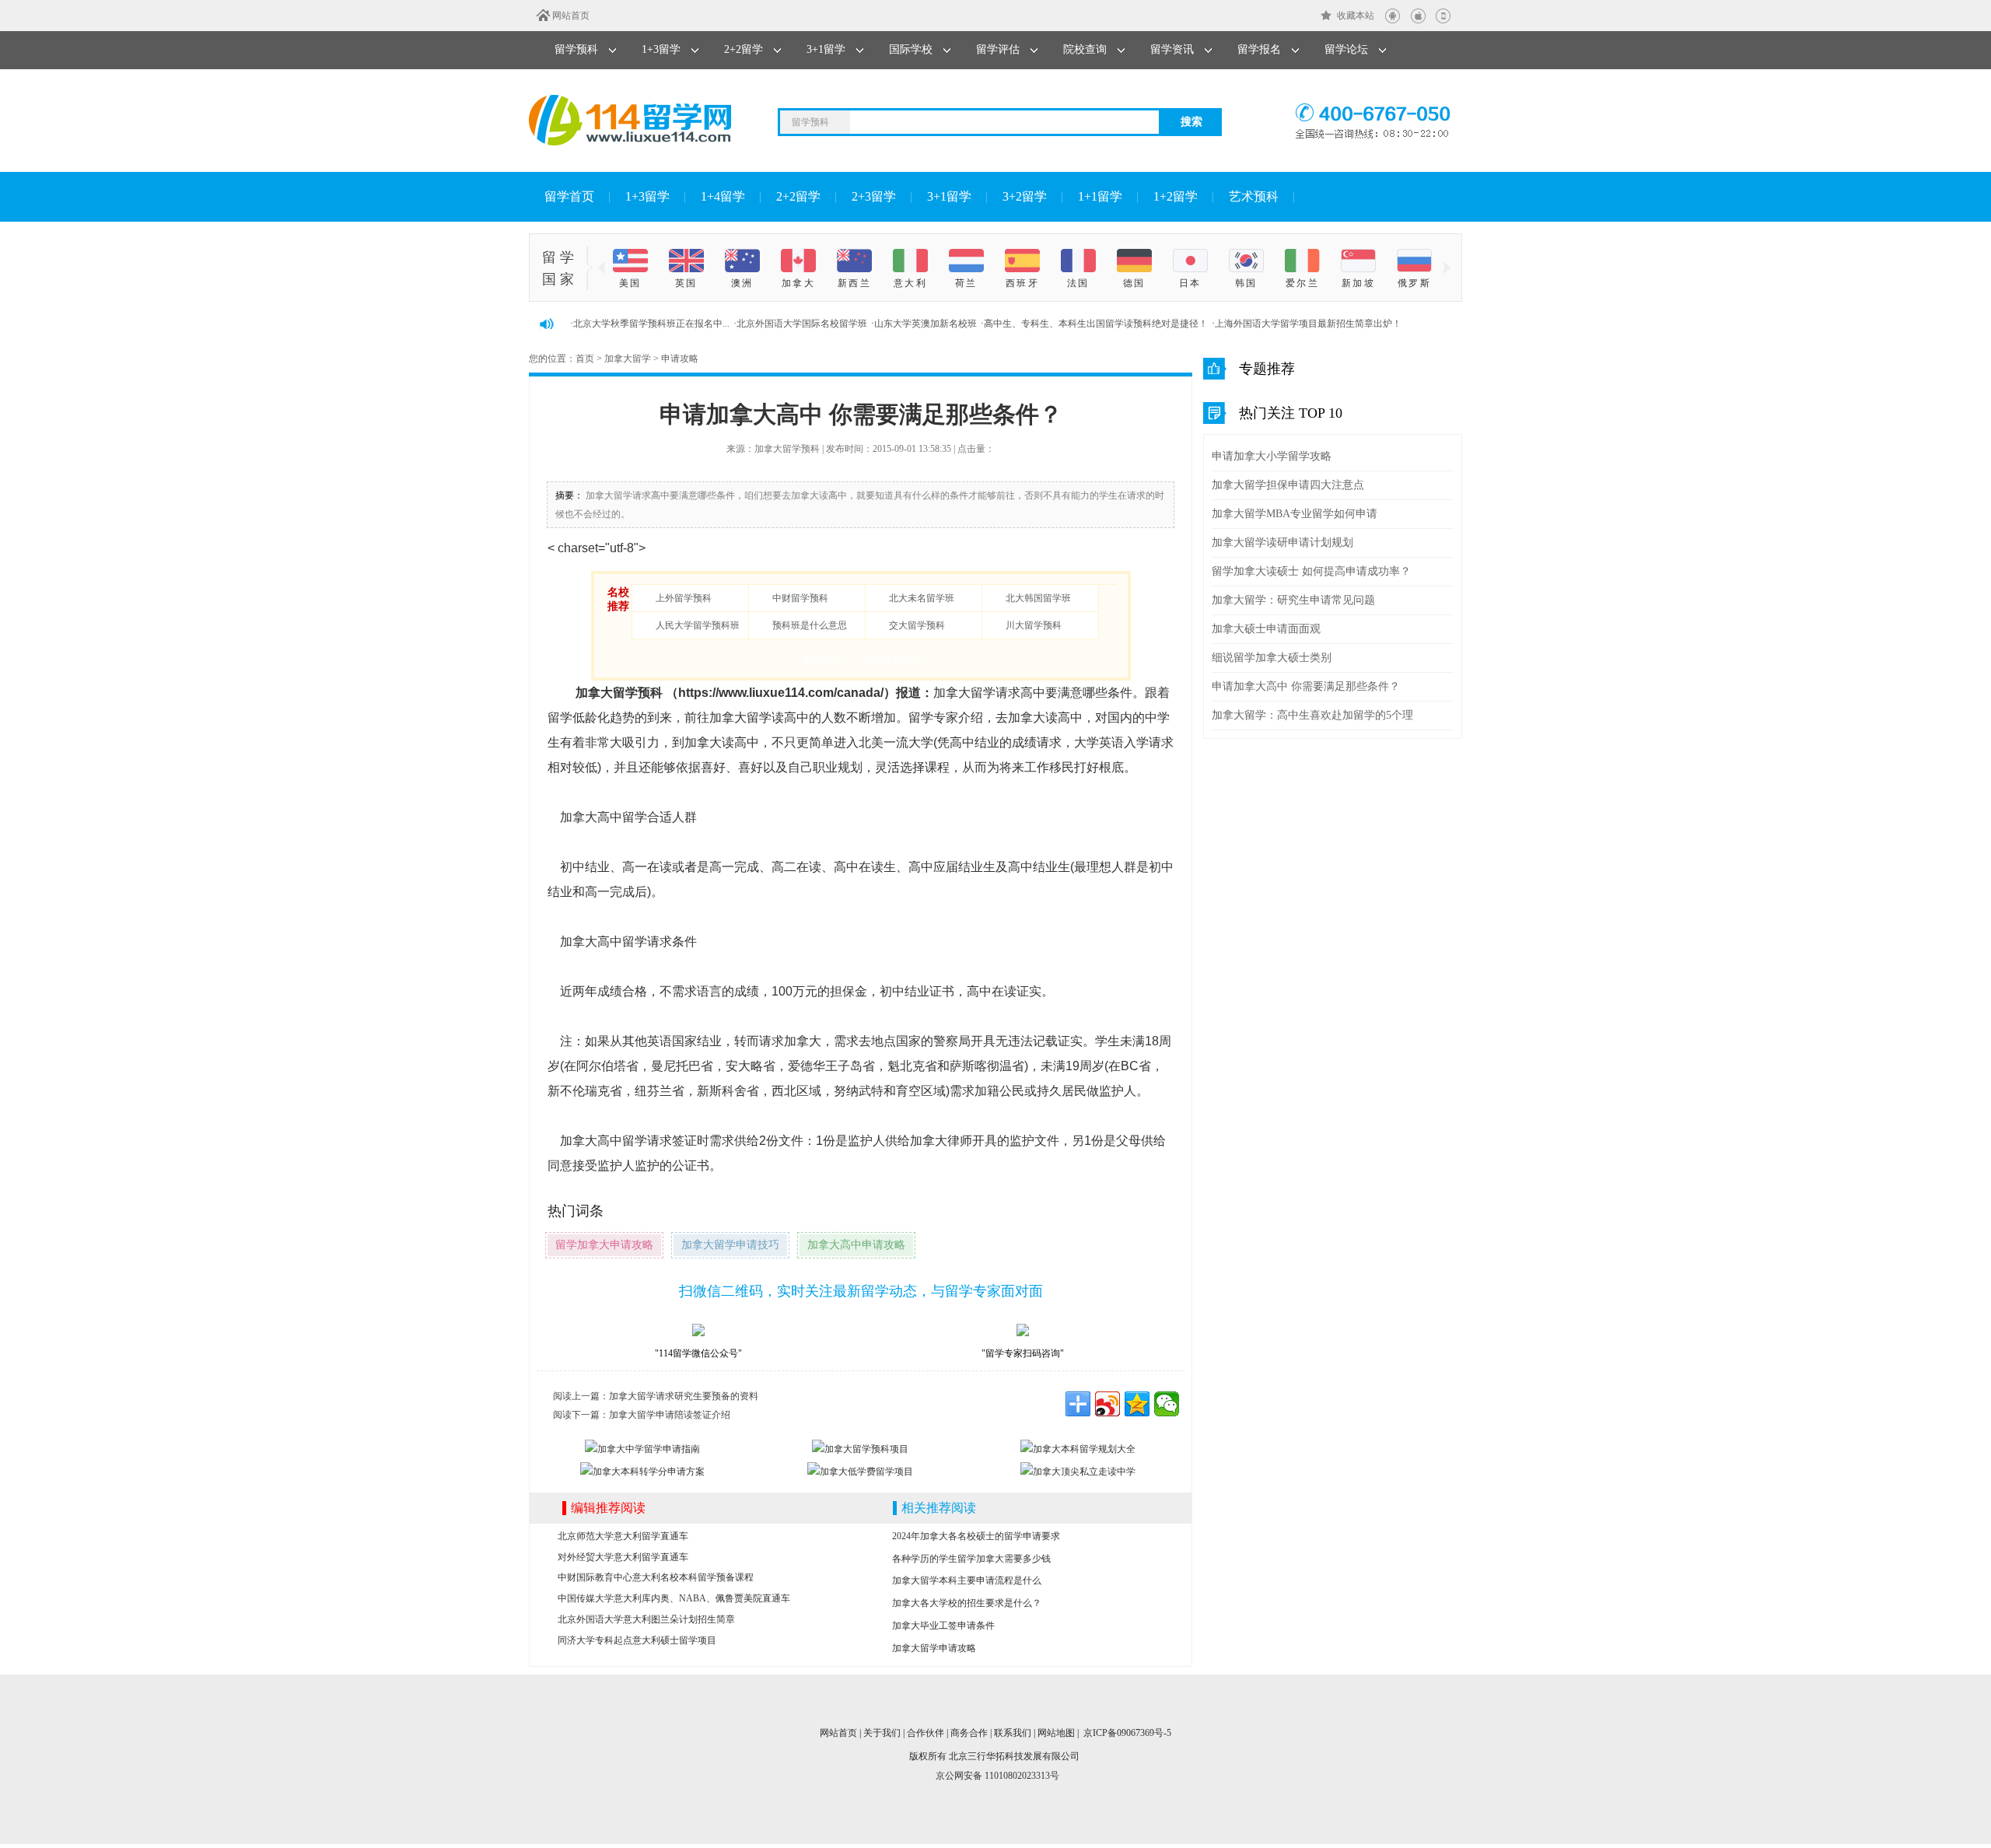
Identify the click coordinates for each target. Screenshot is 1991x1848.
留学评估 (998, 49)
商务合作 (969, 1733)
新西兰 (854, 283)
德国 (1134, 283)
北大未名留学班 (922, 598)
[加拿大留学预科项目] (860, 1449)
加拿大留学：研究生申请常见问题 (1293, 600)
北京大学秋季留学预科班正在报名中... (651, 324)
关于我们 (882, 1733)
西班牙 (1022, 283)
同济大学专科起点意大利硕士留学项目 (637, 1640)
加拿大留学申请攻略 (934, 1648)
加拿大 (798, 283)
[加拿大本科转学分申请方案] (642, 1472)
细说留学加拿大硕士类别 (1272, 658)
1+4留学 (723, 196)
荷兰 (966, 283)
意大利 (910, 283)
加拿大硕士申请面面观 (1266, 629)
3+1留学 (826, 49)
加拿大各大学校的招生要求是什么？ (967, 1603)
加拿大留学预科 (619, 693)
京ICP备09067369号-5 (1127, 1733)
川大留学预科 (1034, 625)
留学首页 (569, 196)
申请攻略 (680, 359)
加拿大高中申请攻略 (856, 1245)
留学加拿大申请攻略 (604, 1245)
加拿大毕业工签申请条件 (943, 1626)
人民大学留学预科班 (698, 625)
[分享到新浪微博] (1107, 1404)
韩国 (1246, 283)
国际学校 (911, 49)
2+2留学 (744, 49)
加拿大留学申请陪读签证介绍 (670, 1415)
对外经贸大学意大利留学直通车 (623, 1557)
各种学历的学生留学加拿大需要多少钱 (971, 1559)
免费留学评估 (891, 660)
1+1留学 (1100, 196)
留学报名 (1259, 49)
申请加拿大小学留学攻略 (1272, 456)
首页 (585, 359)
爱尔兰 (1302, 283)
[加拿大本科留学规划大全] (1078, 1449)
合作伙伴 (926, 1733)
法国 (1078, 283)
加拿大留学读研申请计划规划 (1282, 542)
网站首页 (571, 16)
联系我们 (1013, 1733)
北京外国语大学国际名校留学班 (802, 324)
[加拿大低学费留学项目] (860, 1472)
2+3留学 (874, 196)
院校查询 (1085, 49)
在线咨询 (821, 660)
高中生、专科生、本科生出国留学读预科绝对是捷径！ (1096, 324)
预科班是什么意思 (810, 625)
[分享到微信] (1167, 1404)
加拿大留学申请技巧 (730, 1245)
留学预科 (576, 49)
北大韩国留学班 (1038, 598)
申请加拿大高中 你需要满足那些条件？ (1306, 686)
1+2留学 (1176, 196)
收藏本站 (1356, 16)
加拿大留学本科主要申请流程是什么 (967, 1580)
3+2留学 (1025, 196)
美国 (630, 283)
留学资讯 (1172, 49)
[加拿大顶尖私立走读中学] (1078, 1472)
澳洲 (742, 283)
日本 (1190, 283)
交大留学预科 (917, 625)
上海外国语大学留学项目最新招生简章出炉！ (1308, 324)
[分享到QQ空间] (1137, 1404)
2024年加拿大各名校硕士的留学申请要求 (976, 1536)
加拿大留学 (628, 359)
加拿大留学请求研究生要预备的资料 (684, 1396)
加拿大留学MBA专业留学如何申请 (1295, 514)
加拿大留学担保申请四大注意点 (1288, 485)
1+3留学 (661, 49)
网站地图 (1056, 1733)
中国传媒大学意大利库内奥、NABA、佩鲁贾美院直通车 (674, 1598)
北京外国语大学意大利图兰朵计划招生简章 (646, 1619)
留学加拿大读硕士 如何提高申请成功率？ (1311, 571)
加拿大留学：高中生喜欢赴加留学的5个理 (1312, 715)
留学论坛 (1346, 49)
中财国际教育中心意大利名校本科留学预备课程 (656, 1577)
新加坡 (1358, 283)
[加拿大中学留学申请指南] (642, 1449)
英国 (686, 283)
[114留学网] (630, 120)
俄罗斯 (1414, 283)
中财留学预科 (800, 598)
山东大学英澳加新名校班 (926, 324)
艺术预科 (1254, 196)
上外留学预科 (684, 598)
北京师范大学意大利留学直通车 (623, 1536)
